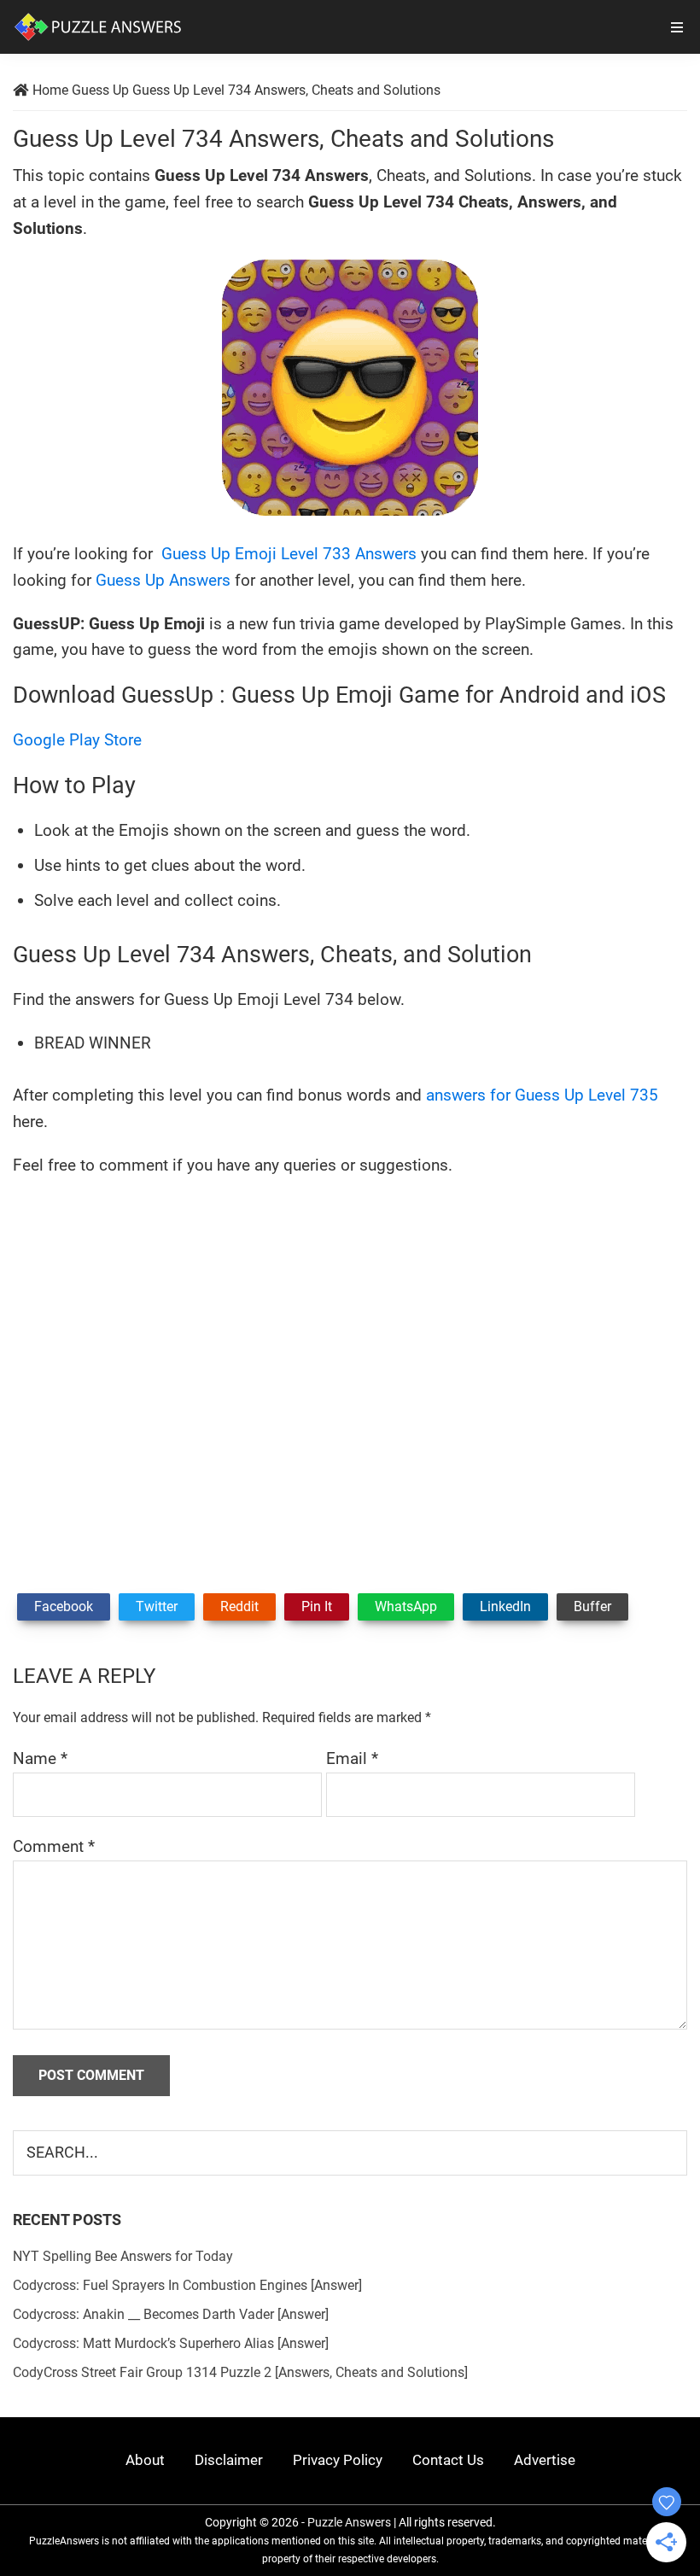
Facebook (64, 1606)
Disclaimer (229, 2460)
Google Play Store (77, 740)
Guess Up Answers (163, 580)
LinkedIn (505, 1606)
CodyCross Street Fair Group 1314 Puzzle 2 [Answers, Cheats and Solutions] (240, 2372)
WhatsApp (406, 1606)
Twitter (157, 1606)
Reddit (239, 1606)
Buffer (592, 1606)
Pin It (317, 1606)
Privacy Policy (338, 2460)
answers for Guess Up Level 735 (542, 1095)
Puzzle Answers (349, 2522)
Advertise (545, 2460)
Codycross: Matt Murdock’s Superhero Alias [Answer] (171, 2343)
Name (40, 1758)
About (145, 2460)
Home (50, 90)
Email (352, 1758)
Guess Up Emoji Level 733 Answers (287, 554)
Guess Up (100, 90)
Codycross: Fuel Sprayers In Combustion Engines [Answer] (187, 2285)
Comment (54, 1846)
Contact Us (448, 2460)
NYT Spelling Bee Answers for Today (123, 2256)
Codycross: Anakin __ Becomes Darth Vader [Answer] (171, 2314)
